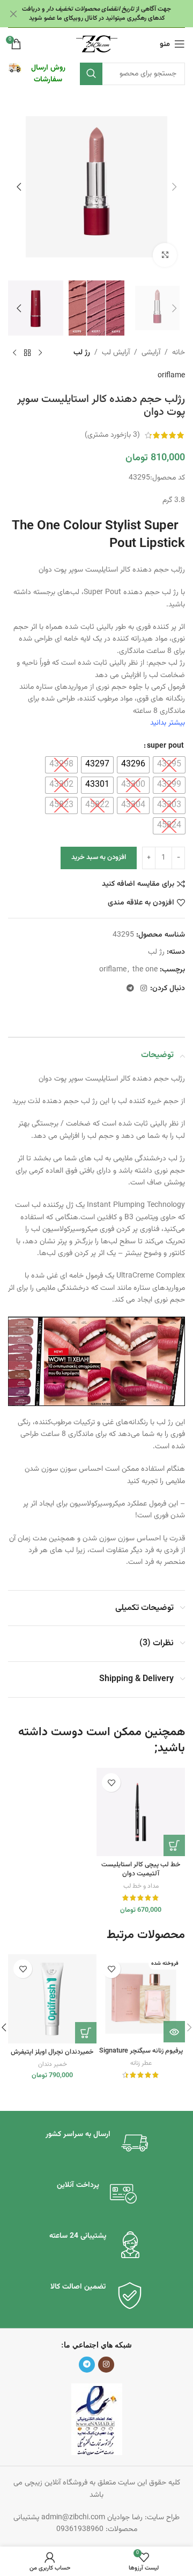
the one (145, 970)
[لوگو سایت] (97, 44)
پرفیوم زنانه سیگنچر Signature (141, 2051)
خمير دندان (53, 2064)
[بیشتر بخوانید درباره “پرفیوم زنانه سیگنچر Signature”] (174, 2032)
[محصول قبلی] (40, 353)
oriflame (171, 376)
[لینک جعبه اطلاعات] (39, 74)
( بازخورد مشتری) (112, 435)
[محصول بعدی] (14, 353)
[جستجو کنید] (91, 74)
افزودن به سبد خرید (99, 857)
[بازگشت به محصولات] (27, 353)
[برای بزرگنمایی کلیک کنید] (165, 255)
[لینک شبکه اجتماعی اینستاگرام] (144, 989)
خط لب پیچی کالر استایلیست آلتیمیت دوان (141, 1870)
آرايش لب (116, 353)
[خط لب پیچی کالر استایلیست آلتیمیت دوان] (141, 1812)
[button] (174, 187)
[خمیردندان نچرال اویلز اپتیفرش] (52, 1999)
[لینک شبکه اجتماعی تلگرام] (130, 989)
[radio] (169, 765)
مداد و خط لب (141, 1886)
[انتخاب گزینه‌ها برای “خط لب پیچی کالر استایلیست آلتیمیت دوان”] (174, 1845)
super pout (165, 746)
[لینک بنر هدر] (113, 14)
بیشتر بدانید (168, 723)
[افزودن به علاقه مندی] (111, 1783)
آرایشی (151, 353)
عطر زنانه (141, 2063)
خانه (179, 353)
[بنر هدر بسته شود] (13, 14)
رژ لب (82, 353)
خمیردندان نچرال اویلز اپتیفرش (52, 2052)
